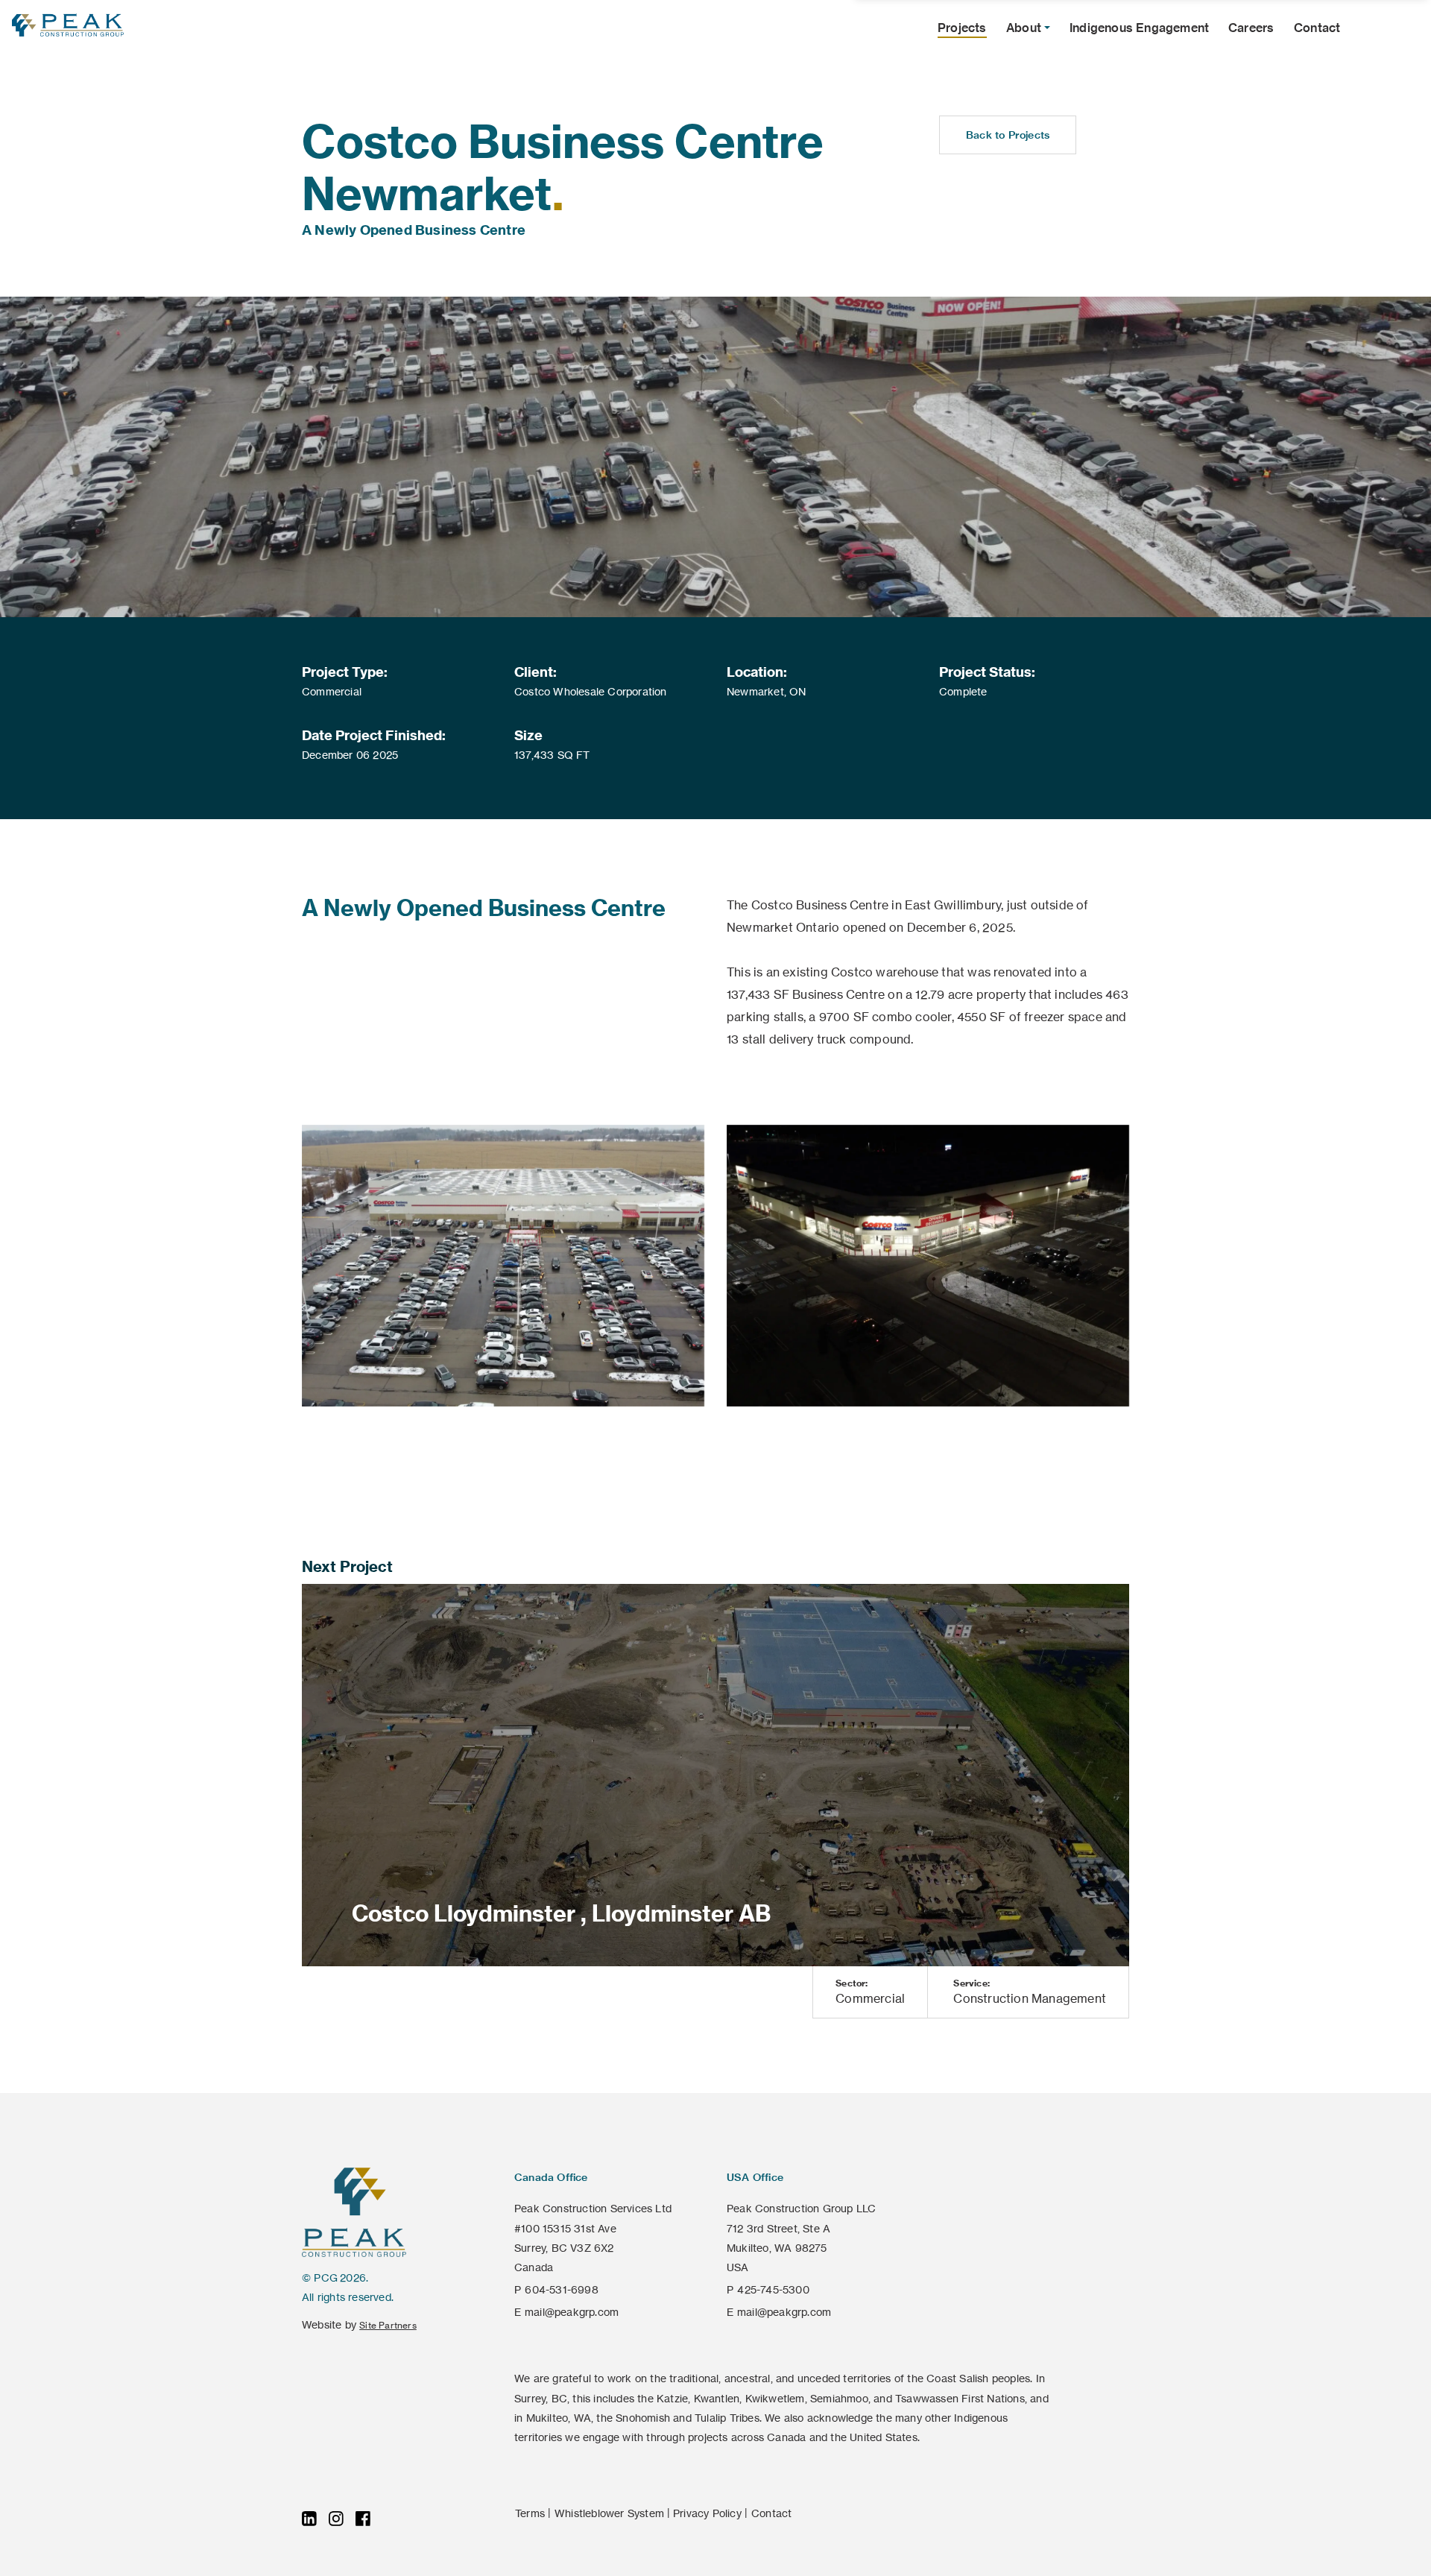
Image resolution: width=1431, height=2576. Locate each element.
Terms (530, 2513)
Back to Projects (1008, 135)
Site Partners (388, 2325)
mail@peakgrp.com (572, 2312)
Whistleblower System (609, 2513)
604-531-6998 (561, 2290)
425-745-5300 (773, 2290)
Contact (771, 2513)
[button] (1028, 28)
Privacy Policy (707, 2513)
